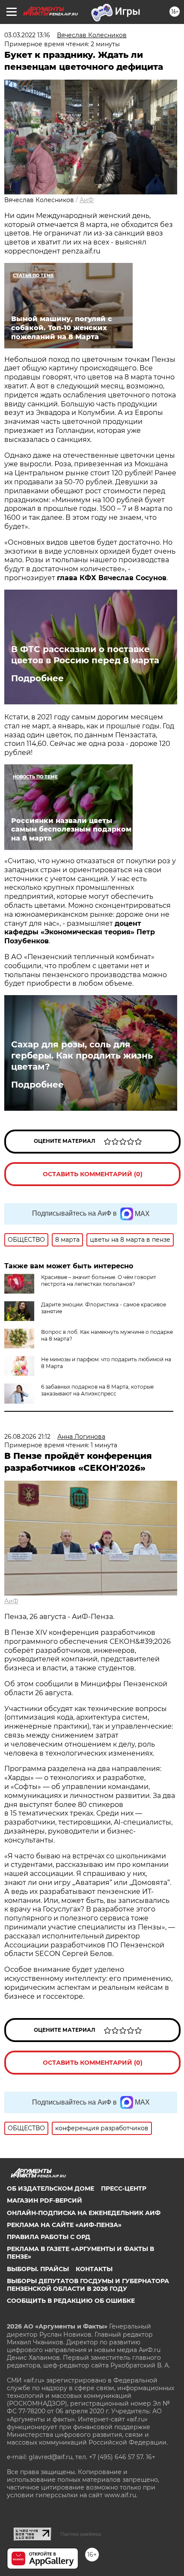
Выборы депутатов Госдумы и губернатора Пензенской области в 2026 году (88, 2285)
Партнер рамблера (81, 2534)
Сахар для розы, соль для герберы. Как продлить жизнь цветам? (82, 1055)
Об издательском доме (50, 2188)
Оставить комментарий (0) (93, 1174)
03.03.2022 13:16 (27, 35)
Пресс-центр (124, 2188)
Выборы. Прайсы (38, 2269)
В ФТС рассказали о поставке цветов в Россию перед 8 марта (85, 655)
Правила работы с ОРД (49, 2237)
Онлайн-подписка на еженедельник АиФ (84, 2213)
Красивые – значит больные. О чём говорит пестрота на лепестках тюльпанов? (99, 1281)
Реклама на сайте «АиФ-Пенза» (64, 2225)
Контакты (94, 2269)
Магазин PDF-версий (45, 2200)
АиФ (87, 200)
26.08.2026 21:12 (27, 1437)
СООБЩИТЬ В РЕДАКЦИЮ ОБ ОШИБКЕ (71, 2301)
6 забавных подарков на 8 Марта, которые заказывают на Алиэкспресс (97, 1390)
